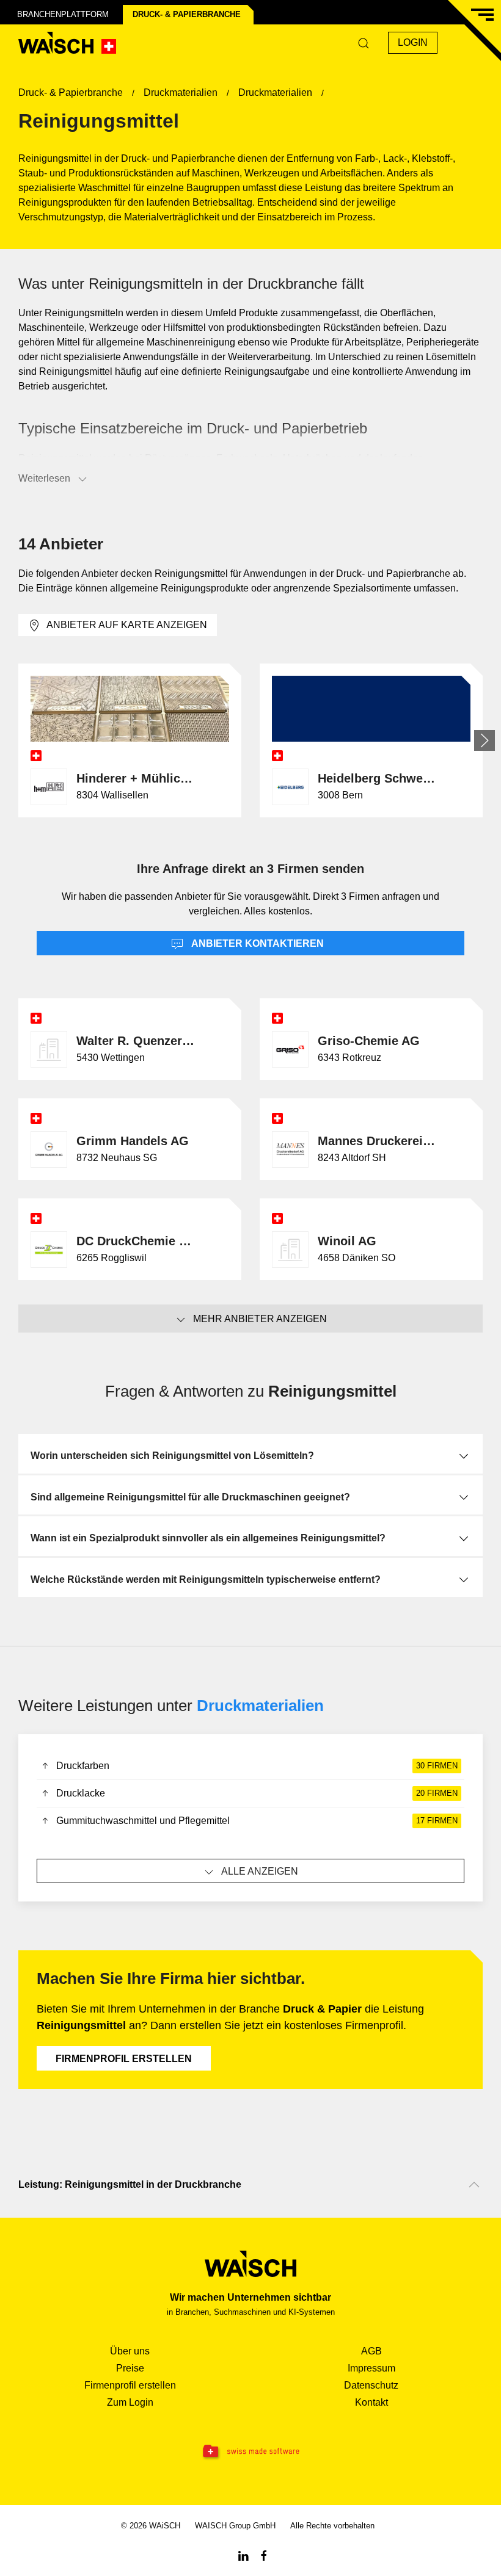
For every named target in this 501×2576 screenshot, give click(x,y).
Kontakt (371, 2402)
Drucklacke (257, 1793)
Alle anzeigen (260, 1871)
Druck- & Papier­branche (187, 14)
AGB (371, 2351)
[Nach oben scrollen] (474, 2185)
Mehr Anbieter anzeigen (260, 1319)
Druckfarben (257, 1766)
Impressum (371, 2368)
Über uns (130, 2351)
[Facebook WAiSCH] (264, 2555)
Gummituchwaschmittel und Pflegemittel (257, 1821)
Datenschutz (371, 2385)
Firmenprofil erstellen (124, 2059)
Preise (130, 2368)
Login (413, 42)
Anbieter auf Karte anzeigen (127, 625)
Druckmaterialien (260, 1706)
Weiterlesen (44, 478)
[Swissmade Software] (250, 2452)
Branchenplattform (63, 14)
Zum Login (130, 2402)
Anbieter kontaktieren (257, 943)
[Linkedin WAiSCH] (243, 2555)
